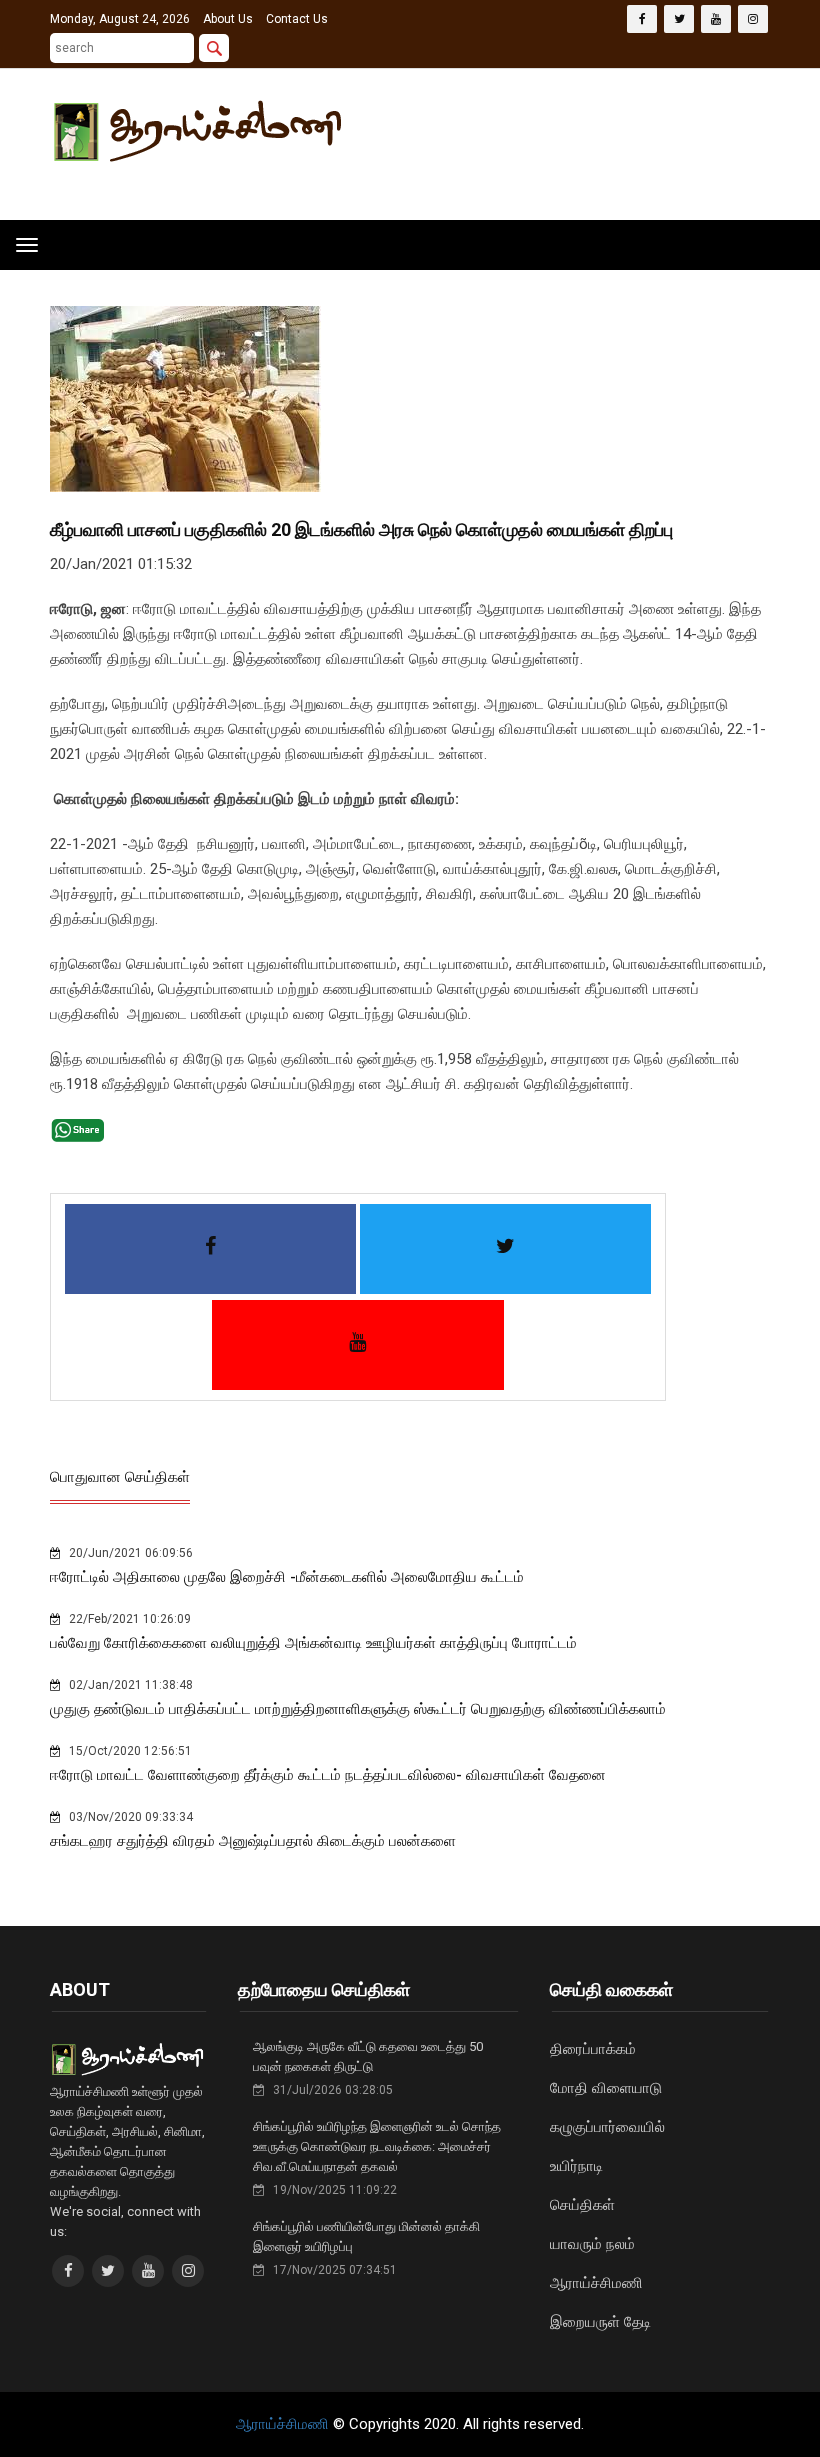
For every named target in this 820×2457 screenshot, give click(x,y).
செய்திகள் (582, 2205)
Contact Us (297, 19)
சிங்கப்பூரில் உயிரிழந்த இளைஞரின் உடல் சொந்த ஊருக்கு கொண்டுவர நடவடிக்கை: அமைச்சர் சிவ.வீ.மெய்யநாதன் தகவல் (377, 2146)
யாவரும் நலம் (592, 2244)
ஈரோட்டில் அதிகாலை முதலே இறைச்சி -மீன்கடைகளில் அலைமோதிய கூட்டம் (287, 1577)
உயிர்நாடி (576, 2166)
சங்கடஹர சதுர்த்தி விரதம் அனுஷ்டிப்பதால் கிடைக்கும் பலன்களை (253, 1841)
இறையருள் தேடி (600, 2322)
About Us (228, 19)
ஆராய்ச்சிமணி (596, 2283)
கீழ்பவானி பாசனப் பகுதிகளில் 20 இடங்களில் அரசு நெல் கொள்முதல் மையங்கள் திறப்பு (361, 529)
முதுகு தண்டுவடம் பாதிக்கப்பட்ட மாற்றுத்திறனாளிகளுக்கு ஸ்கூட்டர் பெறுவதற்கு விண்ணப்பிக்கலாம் (358, 1709)
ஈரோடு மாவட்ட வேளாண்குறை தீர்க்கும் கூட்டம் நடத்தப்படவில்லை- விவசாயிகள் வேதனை (328, 1775)
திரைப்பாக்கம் (593, 2049)
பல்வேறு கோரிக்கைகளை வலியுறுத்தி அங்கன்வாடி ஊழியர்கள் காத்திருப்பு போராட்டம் (313, 1643)
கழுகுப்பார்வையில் (607, 2127)
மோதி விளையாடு (606, 2088)
